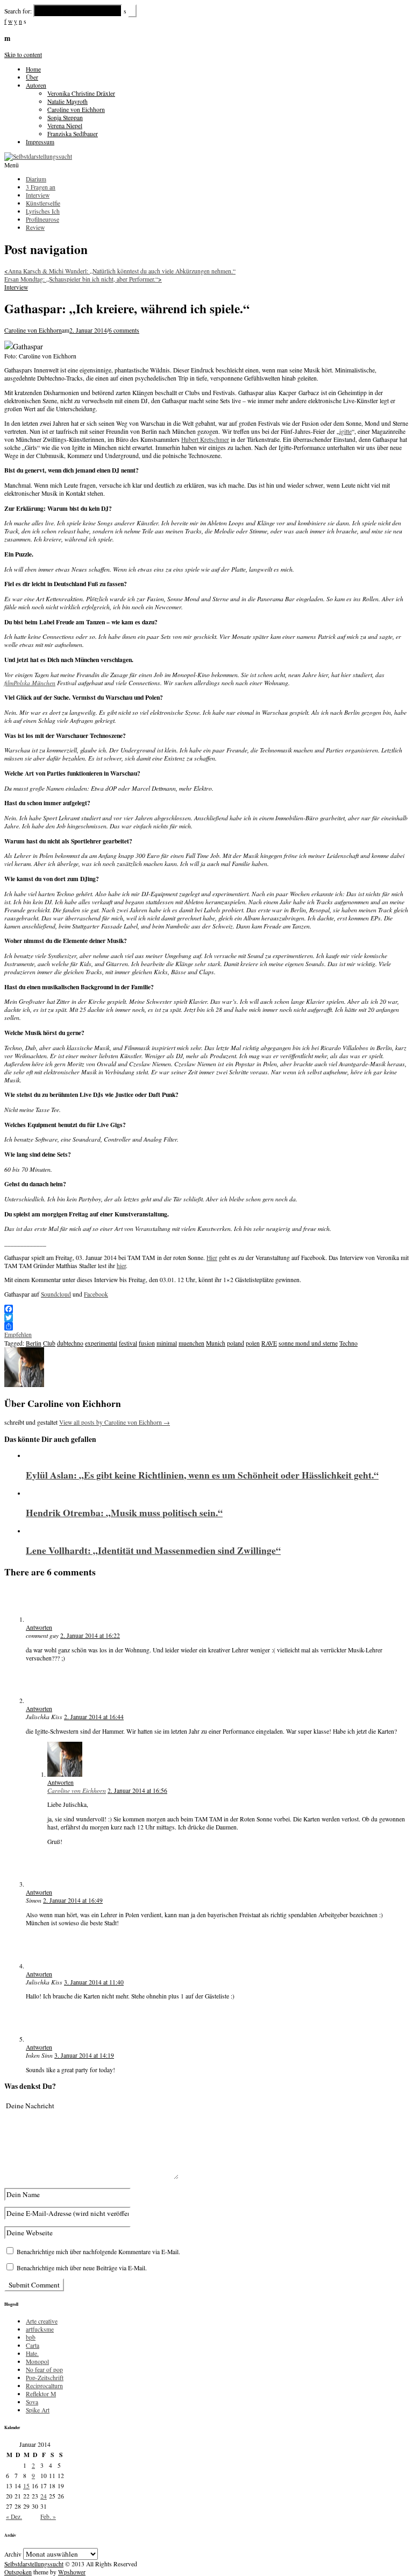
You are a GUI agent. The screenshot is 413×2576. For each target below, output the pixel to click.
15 (26, 2486)
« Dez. (14, 2517)
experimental (101, 1343)
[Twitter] (206, 1318)
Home (33, 69)
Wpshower (72, 2572)
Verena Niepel (65, 126)
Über (32, 77)
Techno (348, 1343)
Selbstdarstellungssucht (34, 2564)
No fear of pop (44, 2370)
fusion (147, 1343)
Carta (33, 2345)
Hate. (32, 2353)
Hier (212, 1258)
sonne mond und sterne (308, 1343)
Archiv (13, 2554)
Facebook (96, 1294)
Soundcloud (56, 1294)
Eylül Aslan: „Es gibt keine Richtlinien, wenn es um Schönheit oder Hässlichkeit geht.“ (202, 1475)
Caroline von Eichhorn (76, 110)
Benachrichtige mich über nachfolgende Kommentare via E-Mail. (98, 2252)
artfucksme (40, 2329)
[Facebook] (206, 1309)
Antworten (39, 1627)
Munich (216, 1343)
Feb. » (48, 2517)
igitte (346, 431)
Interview (16, 287)
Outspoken (18, 2572)
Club (49, 1343)
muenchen (191, 1343)
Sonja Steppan (65, 118)
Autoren (36, 85)
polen (253, 1343)
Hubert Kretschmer (205, 439)
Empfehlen (18, 1335)
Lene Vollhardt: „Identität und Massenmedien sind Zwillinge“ (153, 1550)
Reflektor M (41, 2394)
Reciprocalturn (44, 2386)
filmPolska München (30, 683)
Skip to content (23, 55)
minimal (167, 1343)
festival (128, 1343)
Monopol (37, 2362)
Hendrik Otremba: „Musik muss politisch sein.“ (124, 1512)
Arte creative (42, 2321)
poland (236, 1343)
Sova (32, 2402)
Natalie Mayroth (67, 101)
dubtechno (70, 1343)
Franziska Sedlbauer (73, 134)
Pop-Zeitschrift (45, 2378)
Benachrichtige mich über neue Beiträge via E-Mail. (82, 2268)
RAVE (269, 1343)
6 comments (124, 330)
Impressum (40, 142)
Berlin (34, 1343)
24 (44, 2496)
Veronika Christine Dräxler (81, 93)
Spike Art (38, 2410)
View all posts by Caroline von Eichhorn (115, 1422)
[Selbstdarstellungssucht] (38, 156)
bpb (31, 2337)
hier (121, 1266)
